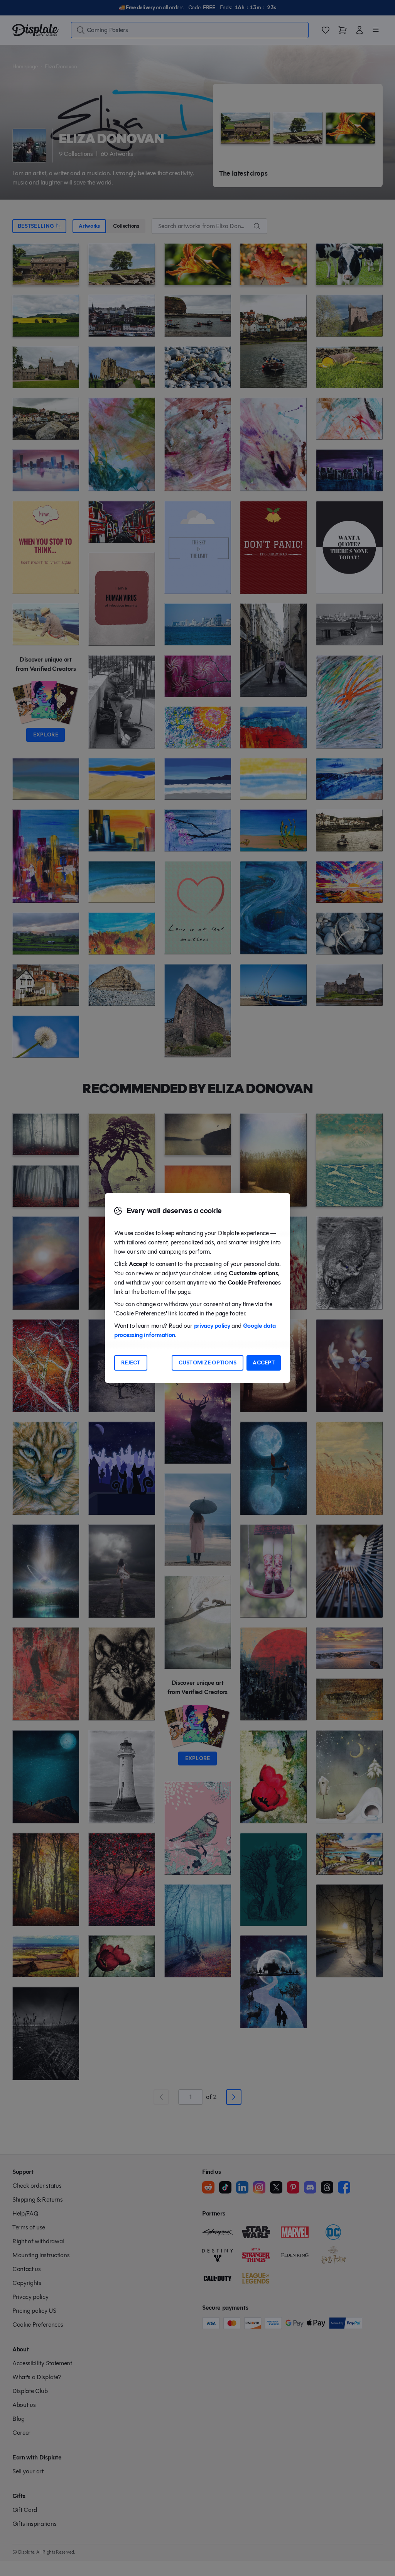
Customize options (208, 1363)
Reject (131, 1363)
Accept (264, 1363)
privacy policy (212, 1326)
